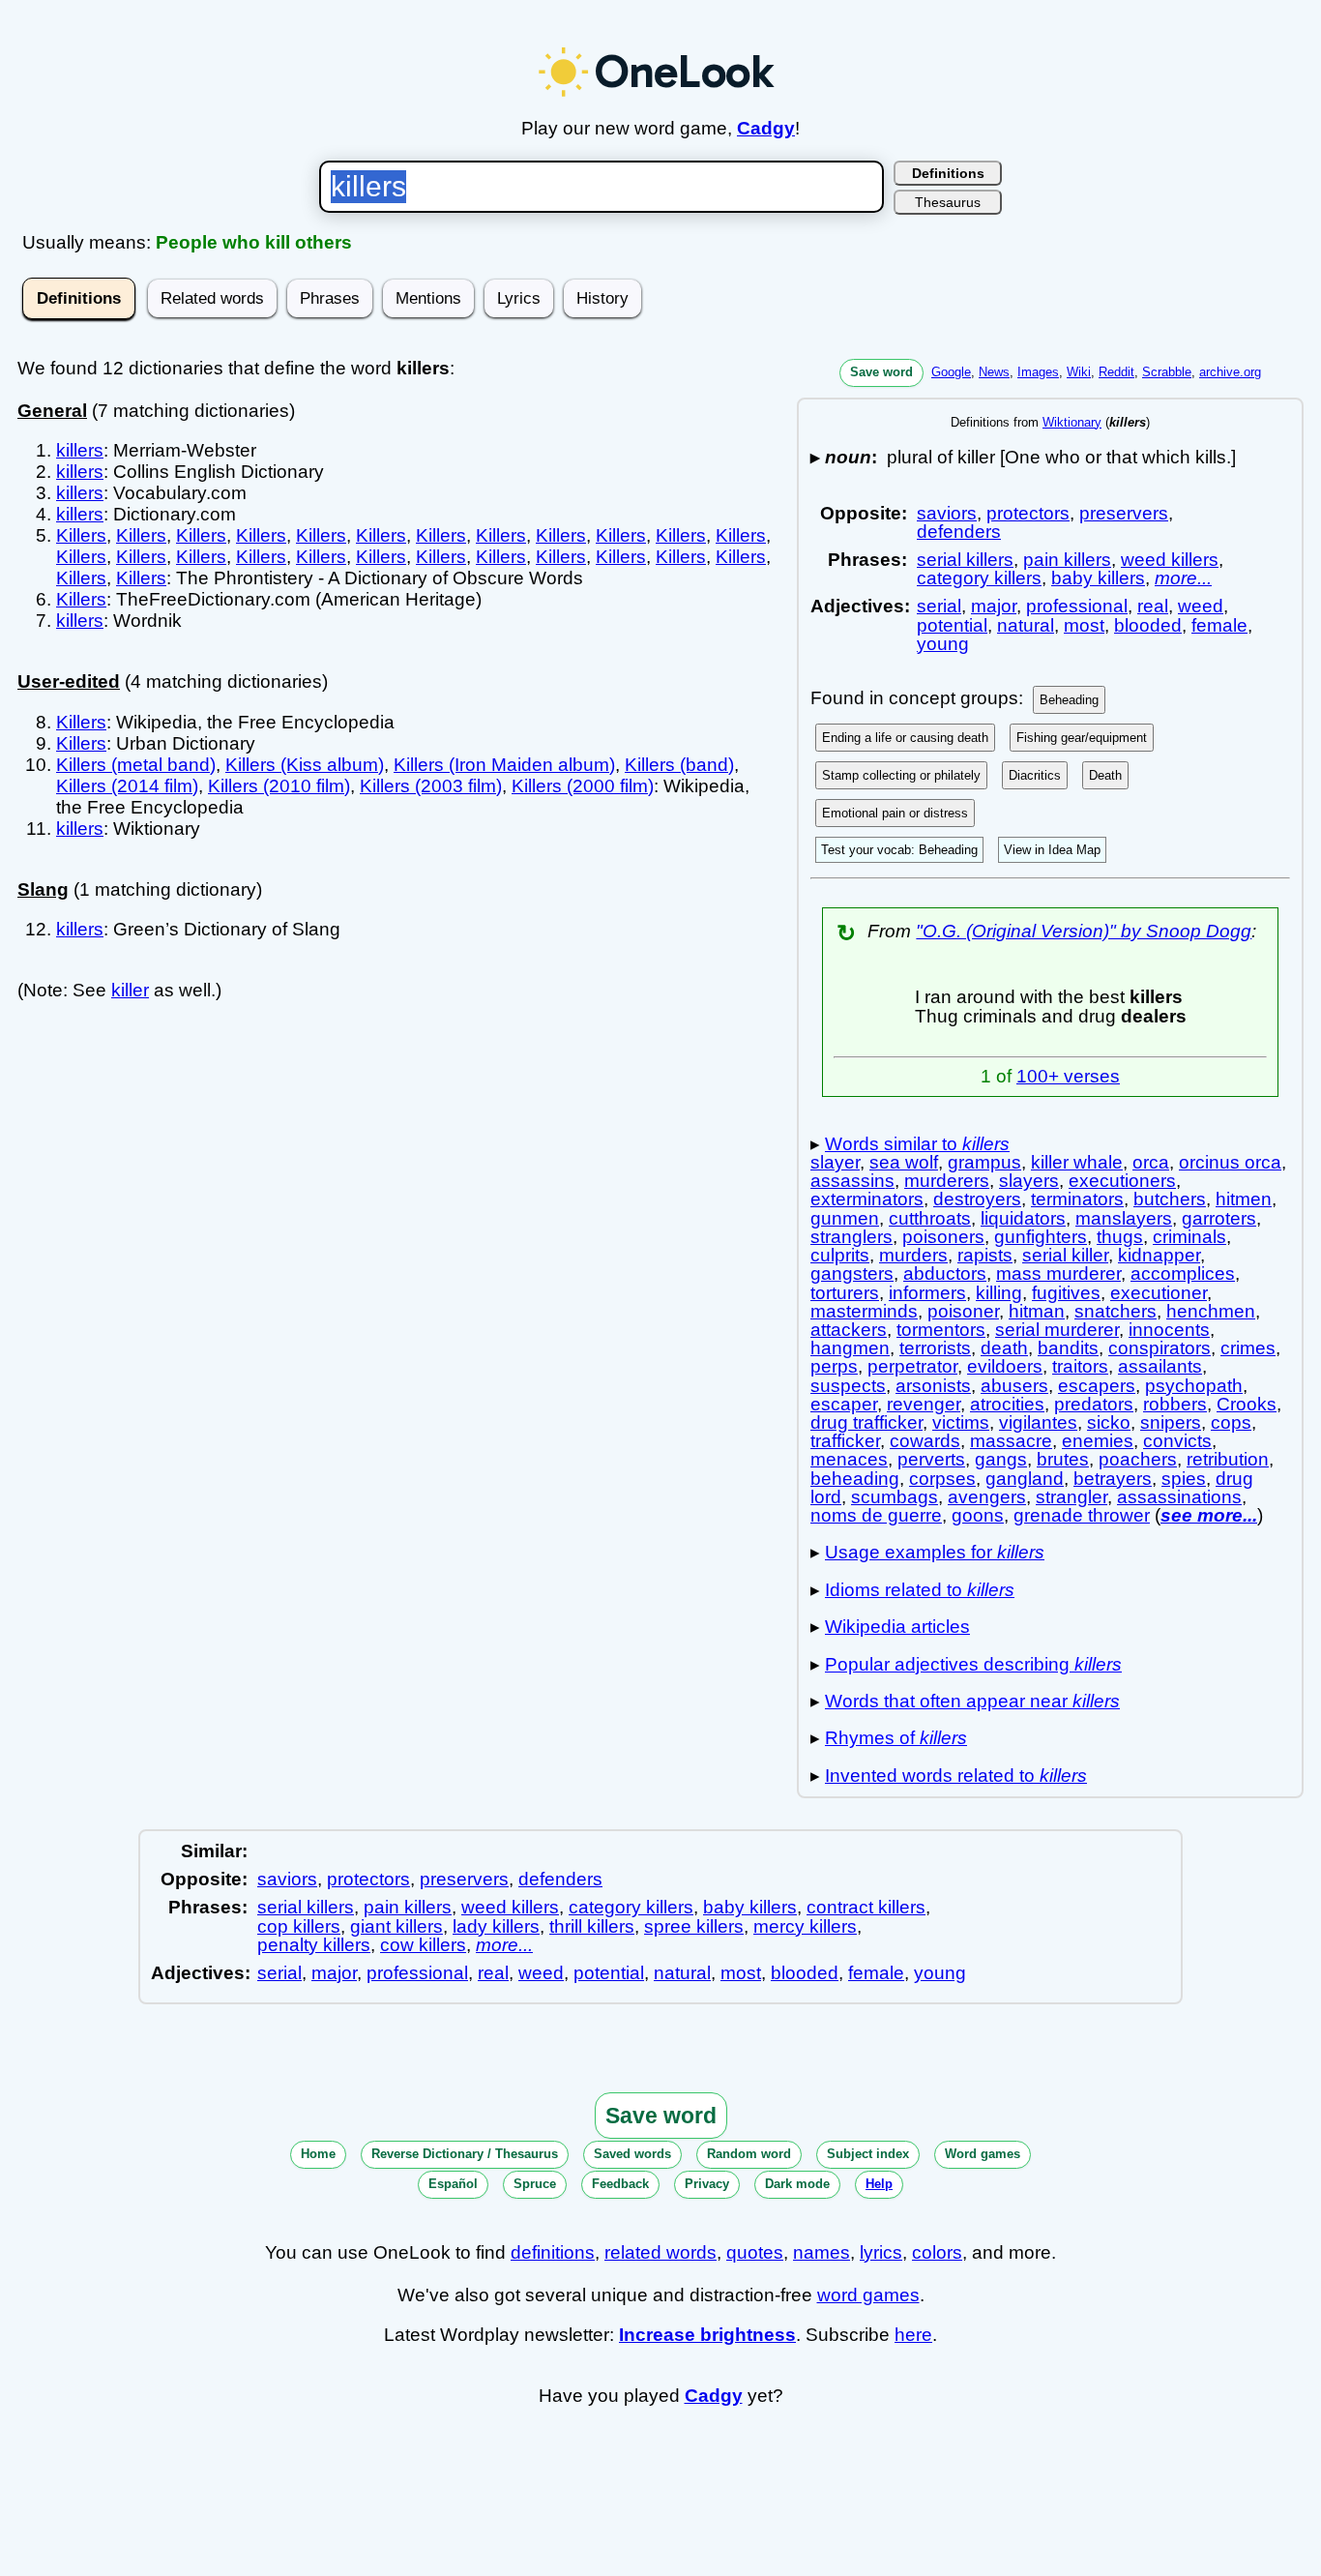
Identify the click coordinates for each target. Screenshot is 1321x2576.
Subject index (868, 2154)
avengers (987, 1497)
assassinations (1179, 1497)
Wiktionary (1072, 422)
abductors (945, 1273)
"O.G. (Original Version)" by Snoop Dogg (1084, 931)
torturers (845, 1293)
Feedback (620, 2184)
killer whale (1077, 1162)
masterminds (864, 1311)
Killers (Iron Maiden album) (504, 765)
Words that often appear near (972, 1701)
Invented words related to (956, 1776)
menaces (849, 1459)
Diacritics (1035, 775)
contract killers (866, 1907)
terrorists (935, 1348)
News (994, 372)
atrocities (1007, 1404)
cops (1231, 1422)
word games (868, 2295)
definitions (553, 2252)
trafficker (845, 1441)
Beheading (1069, 700)
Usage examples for (935, 1552)
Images (1038, 372)
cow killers (423, 1945)
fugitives (1066, 1293)
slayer (835, 1162)
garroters (1219, 1218)
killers (80, 450)
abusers (1014, 1386)
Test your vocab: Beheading (899, 850)
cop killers (299, 1926)
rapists (985, 1255)
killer (130, 990)
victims (961, 1422)
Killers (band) (679, 765)
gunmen (845, 1218)
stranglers (851, 1237)
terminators (1077, 1199)
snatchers (1116, 1311)
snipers (1171, 1422)
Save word (881, 372)
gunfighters (1041, 1237)
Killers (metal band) (136, 765)
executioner (1159, 1293)
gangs (1001, 1459)
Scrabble (1167, 372)
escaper (844, 1404)
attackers (849, 1330)
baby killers (1098, 578)
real (1153, 606)
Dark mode (797, 2184)
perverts (931, 1459)
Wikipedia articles (897, 1627)
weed (1201, 606)
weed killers (1170, 560)
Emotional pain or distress (895, 813)
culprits (840, 1255)
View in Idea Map (1052, 850)
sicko (1109, 1422)
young (943, 644)
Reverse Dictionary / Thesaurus (465, 2154)
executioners (1122, 1181)
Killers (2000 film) (583, 786)
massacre (1011, 1441)
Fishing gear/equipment (1082, 738)
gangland (1025, 1479)
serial (939, 606)
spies (1184, 1479)
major (994, 606)
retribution (1228, 1459)
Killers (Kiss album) (305, 765)
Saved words (632, 2154)
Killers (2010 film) (279, 786)
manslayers (1124, 1218)
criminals (1189, 1237)
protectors (1028, 513)
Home (318, 2154)
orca (1151, 1162)
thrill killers (592, 1926)
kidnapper (1159, 1255)
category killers (979, 578)
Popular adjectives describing (973, 1664)
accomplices (1183, 1273)
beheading (855, 1479)
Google (951, 372)
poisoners (943, 1237)
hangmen (850, 1348)
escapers (1097, 1386)
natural (1026, 625)
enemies (1098, 1441)
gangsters (852, 1273)
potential (952, 625)
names (822, 2252)
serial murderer (1057, 1330)
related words (660, 2252)
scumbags (895, 1497)
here (913, 2335)
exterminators (867, 1199)
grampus (984, 1162)
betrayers (1113, 1479)
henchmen (1211, 1311)
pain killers (1067, 560)
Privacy (707, 2184)
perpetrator (912, 1366)
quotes (755, 2252)
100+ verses (1068, 1076)
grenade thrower (1082, 1515)
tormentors (941, 1330)
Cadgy (766, 128)
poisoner (963, 1311)
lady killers (496, 1926)
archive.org (1230, 372)
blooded (1148, 625)
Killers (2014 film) (127, 786)
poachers (1138, 1459)
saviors (947, 513)
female (1219, 625)
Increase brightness (707, 2335)
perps (834, 1366)
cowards (925, 1441)
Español (453, 2184)
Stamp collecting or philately (901, 775)
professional (1077, 606)
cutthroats (930, 1218)
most (1084, 625)
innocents (1169, 1330)
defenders (959, 532)
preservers (1124, 513)
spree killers (694, 1926)
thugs (1120, 1237)
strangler (1071, 1497)
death (1004, 1348)
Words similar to (917, 1144)
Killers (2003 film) (431, 786)
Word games (983, 2154)
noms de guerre (876, 1515)
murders (913, 1255)
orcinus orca (1230, 1162)
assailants (1160, 1366)
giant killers (396, 1926)
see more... (1209, 1515)
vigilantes (1038, 1422)
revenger (924, 1404)
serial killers (965, 560)
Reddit (1116, 372)
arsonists (933, 1386)
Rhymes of (896, 1738)
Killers (81, 535)
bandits (1068, 1348)
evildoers (1005, 1366)
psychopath (1194, 1386)
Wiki (1079, 372)
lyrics (881, 2252)
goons (978, 1515)
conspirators (1160, 1348)
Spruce (535, 2184)
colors (937, 2252)
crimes (1248, 1348)
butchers (1170, 1199)
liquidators (1023, 1218)
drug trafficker (866, 1422)
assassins (852, 1181)
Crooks (1247, 1404)
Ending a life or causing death (905, 738)
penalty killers (314, 1945)
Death (1105, 775)
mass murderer (1058, 1273)
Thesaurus (948, 202)
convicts (1177, 1441)
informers (927, 1293)
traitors (1080, 1366)
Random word (749, 2154)
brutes (1063, 1459)
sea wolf (904, 1162)
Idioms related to (920, 1590)
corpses (942, 1479)
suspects (848, 1386)
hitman (1037, 1311)
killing (999, 1293)
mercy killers (805, 1926)
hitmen (1244, 1199)
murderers (947, 1181)
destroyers (977, 1199)
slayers (1029, 1181)
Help (879, 2184)
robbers (1175, 1404)
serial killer (1065, 1255)
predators (1094, 1404)
